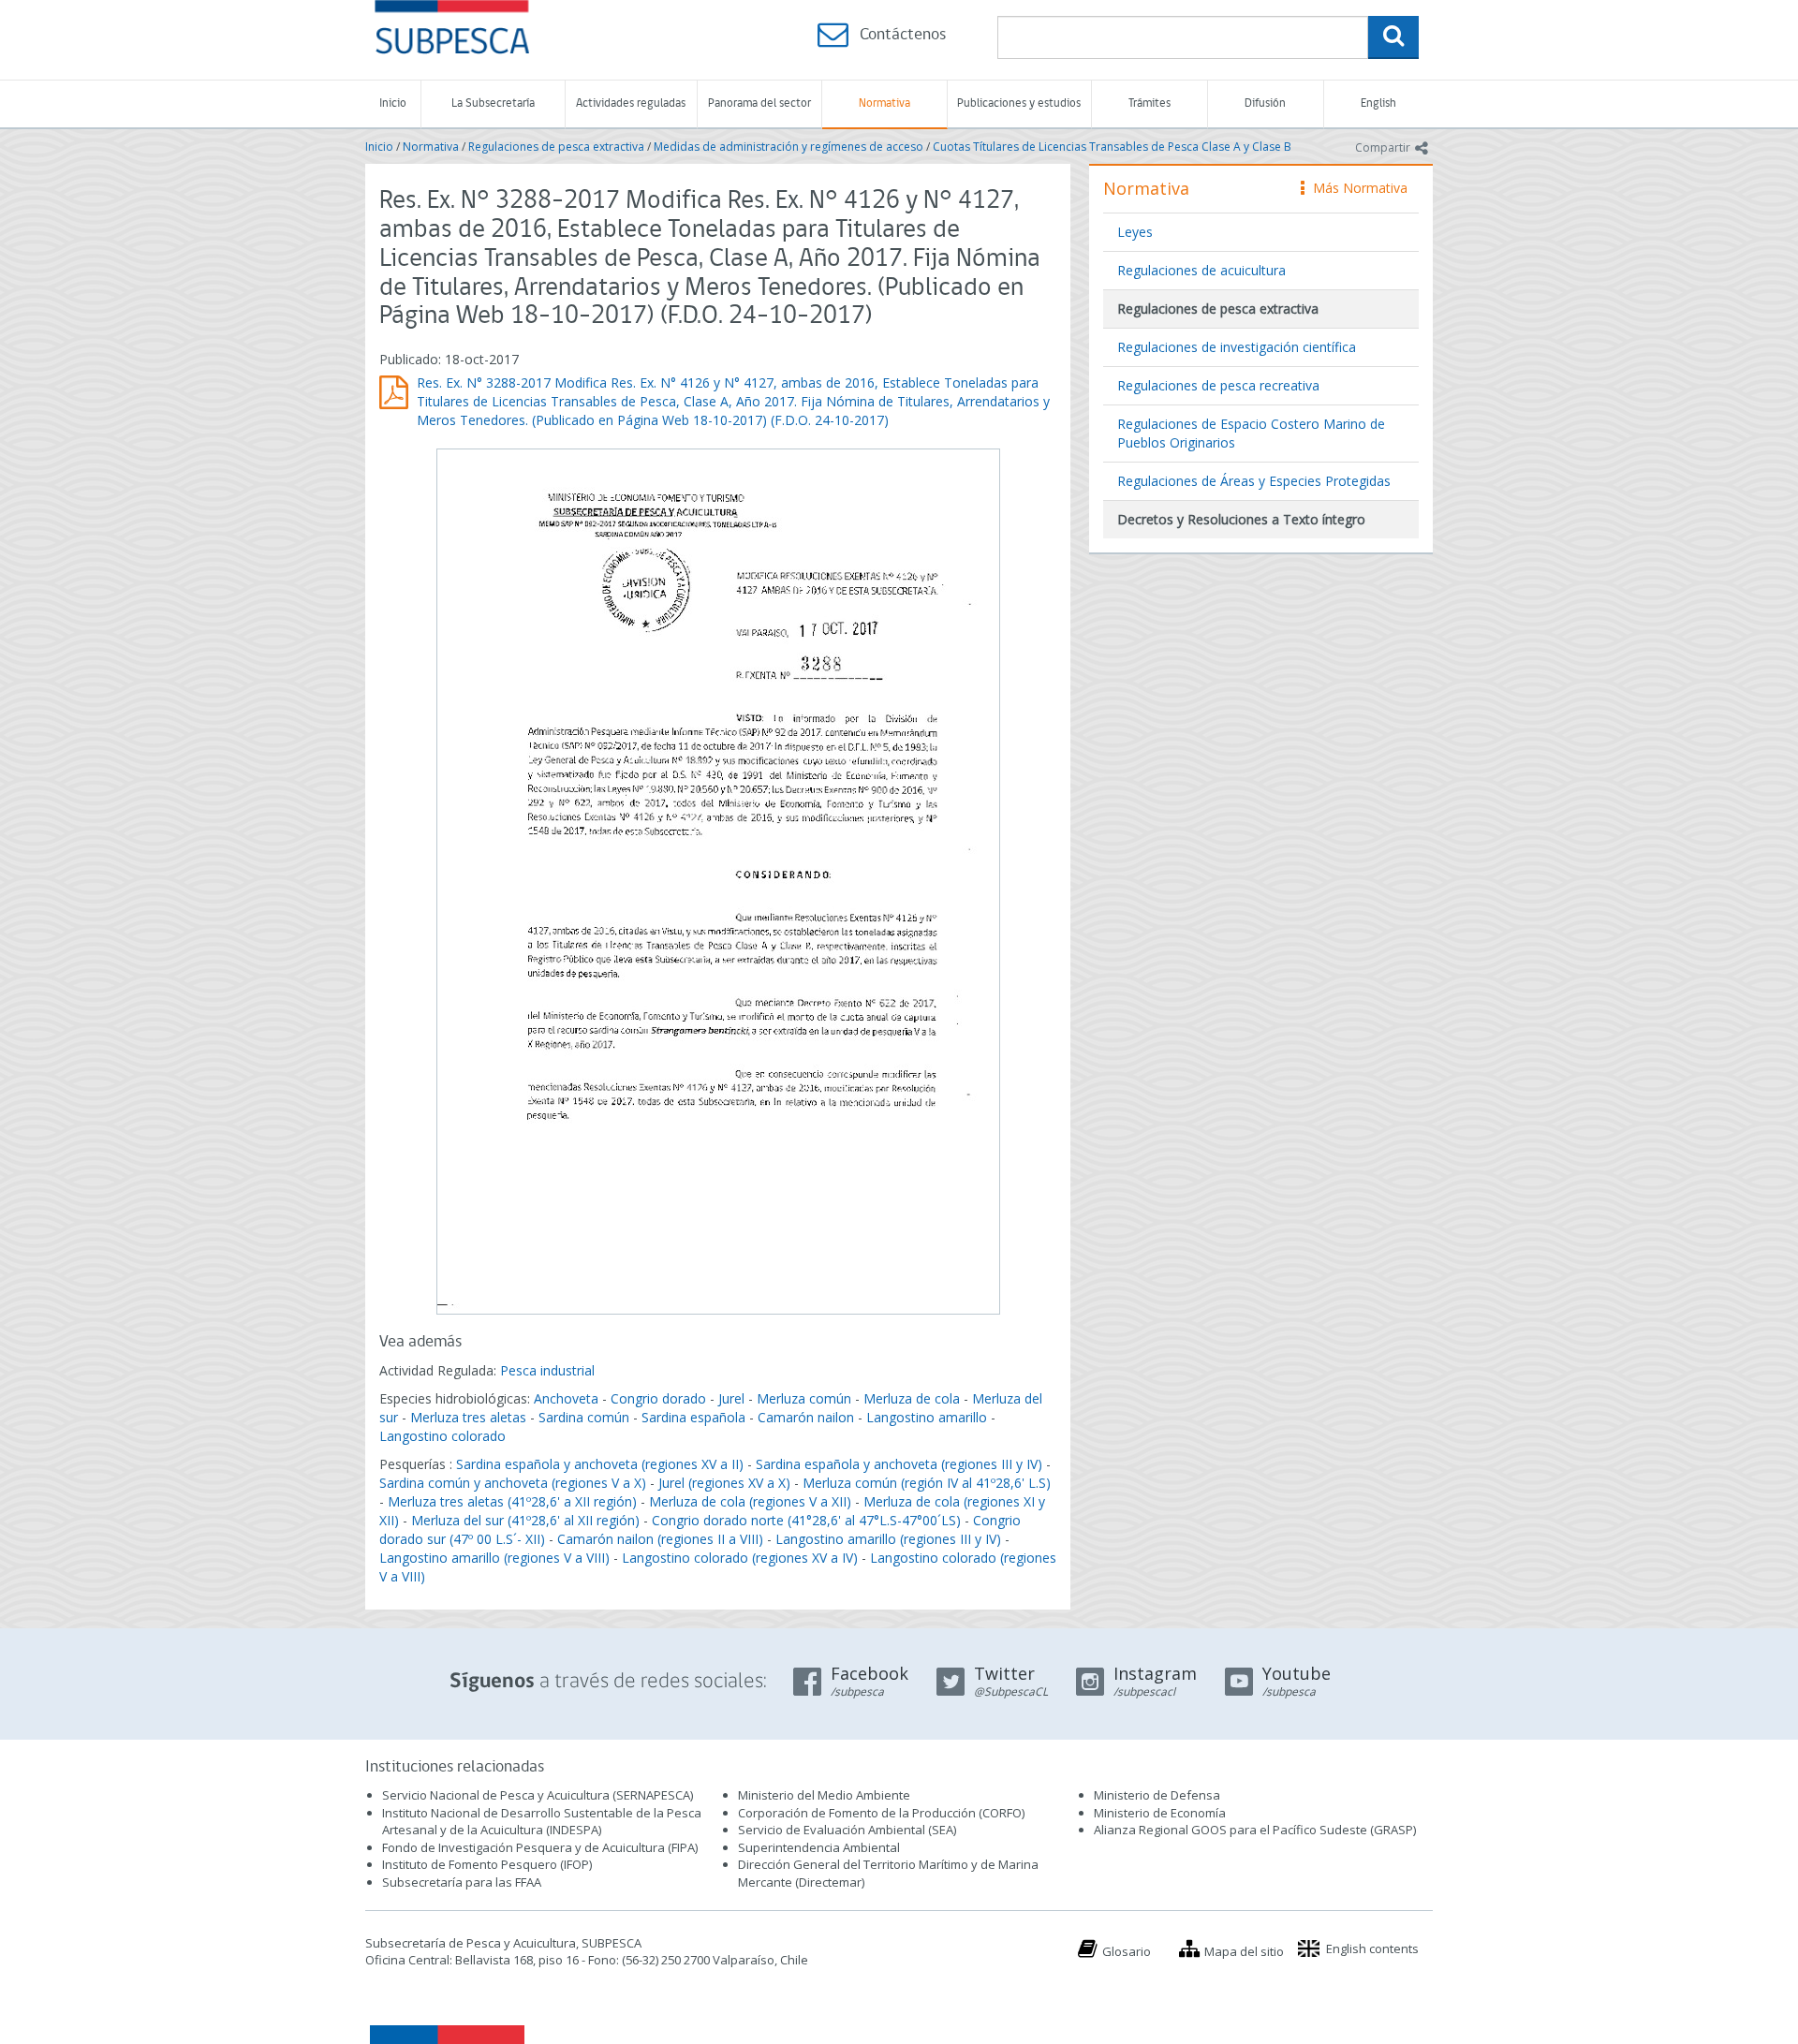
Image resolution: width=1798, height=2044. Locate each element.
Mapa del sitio (1244, 1951)
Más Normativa (1356, 188)
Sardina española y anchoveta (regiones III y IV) (899, 1464)
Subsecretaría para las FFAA (462, 1882)
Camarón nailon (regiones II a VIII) (660, 1539)
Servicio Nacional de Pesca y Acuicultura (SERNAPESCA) (538, 1795)
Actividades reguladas (631, 103)
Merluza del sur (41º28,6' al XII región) (525, 1520)
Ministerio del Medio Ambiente (824, 1795)
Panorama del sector (759, 103)
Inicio (393, 103)
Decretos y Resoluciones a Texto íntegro (1241, 519)
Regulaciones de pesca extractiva (556, 147)
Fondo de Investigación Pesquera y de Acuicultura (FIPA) (540, 1847)
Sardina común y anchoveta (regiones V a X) (513, 1483)
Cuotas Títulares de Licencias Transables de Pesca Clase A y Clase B (1112, 147)
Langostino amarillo (927, 1417)
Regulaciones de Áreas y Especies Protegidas (1254, 481)
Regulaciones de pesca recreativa (1218, 385)
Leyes (1135, 232)
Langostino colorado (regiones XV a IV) (740, 1558)
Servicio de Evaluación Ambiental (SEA (846, 1830)
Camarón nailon (808, 1417)
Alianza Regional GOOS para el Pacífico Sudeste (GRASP (1253, 1830)
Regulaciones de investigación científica (1237, 347)
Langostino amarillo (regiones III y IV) (888, 1539)
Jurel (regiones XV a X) (724, 1483)
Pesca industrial (547, 1370)
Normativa (884, 103)
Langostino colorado (442, 1436)
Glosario (1127, 1951)
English (1378, 103)
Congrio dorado (658, 1398)
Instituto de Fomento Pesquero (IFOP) (487, 1864)
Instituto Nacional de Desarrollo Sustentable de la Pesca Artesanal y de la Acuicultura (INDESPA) (542, 1822)
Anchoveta (566, 1398)
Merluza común (804, 1398)
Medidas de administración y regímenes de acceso (788, 147)
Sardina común (584, 1417)
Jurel (731, 1398)
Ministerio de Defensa (1157, 1795)
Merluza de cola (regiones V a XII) (750, 1501)
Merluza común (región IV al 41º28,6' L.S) (927, 1483)
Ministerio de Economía (1160, 1813)
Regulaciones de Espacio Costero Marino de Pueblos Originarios (1251, 433)
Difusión (1265, 103)
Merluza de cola (912, 1398)
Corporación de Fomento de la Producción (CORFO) (881, 1813)
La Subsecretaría (493, 103)
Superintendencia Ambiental (819, 1847)
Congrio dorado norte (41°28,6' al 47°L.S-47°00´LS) (806, 1520)
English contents (1372, 1948)
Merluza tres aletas (468, 1417)
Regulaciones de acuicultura (1201, 270)
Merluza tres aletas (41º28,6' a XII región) (512, 1501)
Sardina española (693, 1417)
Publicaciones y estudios (1019, 103)
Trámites (1150, 103)
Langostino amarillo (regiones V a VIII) (494, 1558)
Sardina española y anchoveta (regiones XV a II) (600, 1464)
